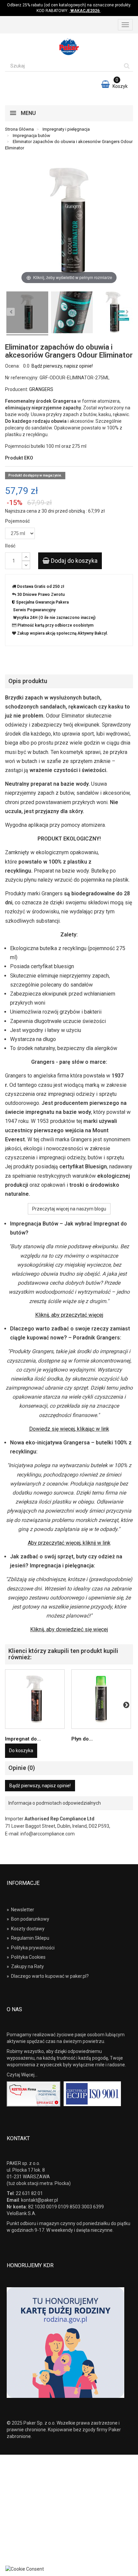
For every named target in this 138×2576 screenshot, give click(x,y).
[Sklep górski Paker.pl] (69, 47)
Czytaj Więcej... (22, 2075)
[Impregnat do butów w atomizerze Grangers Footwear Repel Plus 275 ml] (35, 1699)
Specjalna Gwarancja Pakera (42, 602)
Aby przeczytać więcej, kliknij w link (69, 1543)
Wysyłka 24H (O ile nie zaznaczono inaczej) (54, 618)
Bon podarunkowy (28, 1919)
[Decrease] (26, 565)
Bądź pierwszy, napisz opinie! (62, 366)
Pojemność (18, 521)
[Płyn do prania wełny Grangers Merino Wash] (101, 1699)
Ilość (10, 546)
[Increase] (26, 557)
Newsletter (20, 1910)
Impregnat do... (23, 1739)
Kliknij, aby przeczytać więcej (69, 1315)
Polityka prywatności (31, 1948)
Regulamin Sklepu (28, 1938)
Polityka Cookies (26, 1957)
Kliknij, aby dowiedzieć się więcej (69, 1629)
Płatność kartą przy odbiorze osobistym (55, 625)
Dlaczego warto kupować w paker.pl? (48, 1976)
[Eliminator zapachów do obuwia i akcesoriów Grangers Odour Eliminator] (72, 313)
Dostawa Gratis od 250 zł (41, 587)
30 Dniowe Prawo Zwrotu (41, 595)
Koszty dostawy (26, 1929)
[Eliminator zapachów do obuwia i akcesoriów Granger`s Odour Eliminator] (27, 313)
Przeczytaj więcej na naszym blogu (69, 1209)
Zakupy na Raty (25, 1966)
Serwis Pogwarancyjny (34, 610)
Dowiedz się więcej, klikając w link (69, 1429)
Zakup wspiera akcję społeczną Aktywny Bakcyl (62, 633)
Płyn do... (82, 1739)
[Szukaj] (127, 66)
